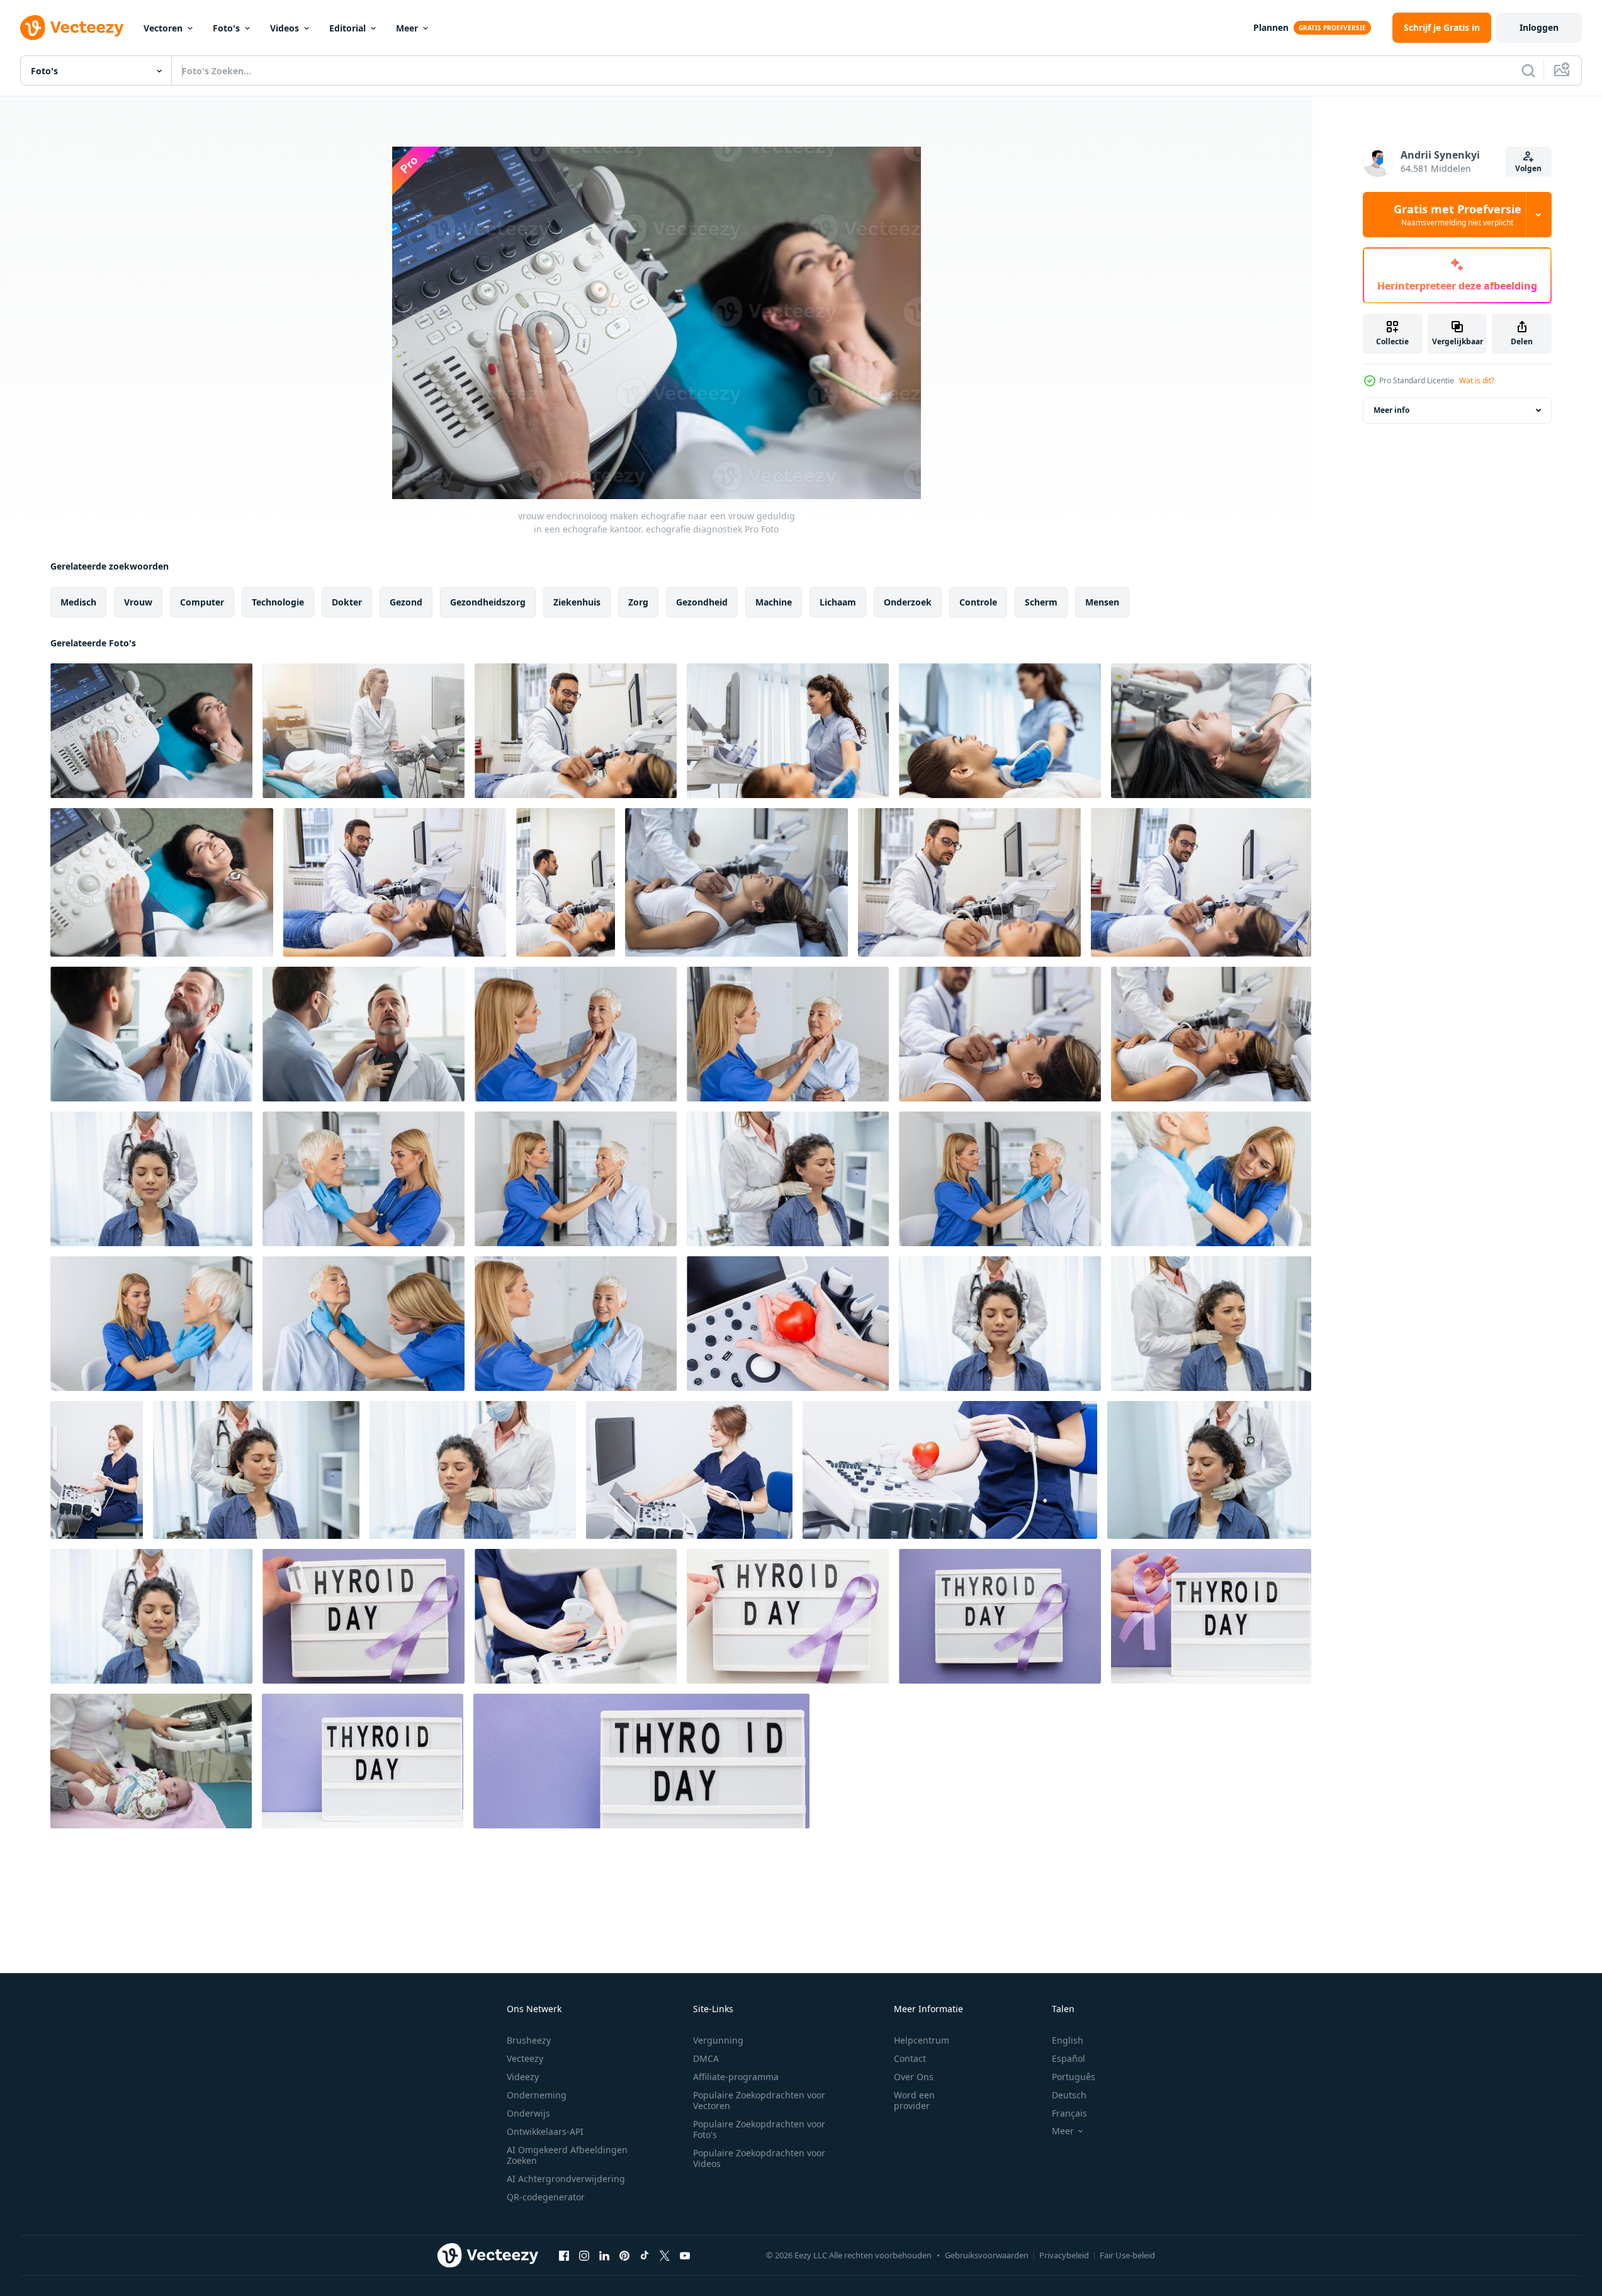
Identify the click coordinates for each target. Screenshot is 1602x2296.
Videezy (523, 2077)
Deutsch (1069, 2095)
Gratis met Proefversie (1458, 215)
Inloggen (1539, 27)
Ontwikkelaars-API (545, 2131)
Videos (285, 28)
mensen (1102, 602)
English (1068, 2040)
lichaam (838, 602)
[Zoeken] (1528, 70)
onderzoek (908, 602)
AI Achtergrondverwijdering (566, 2179)
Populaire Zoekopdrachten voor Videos (759, 2158)
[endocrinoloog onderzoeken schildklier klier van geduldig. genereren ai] (364, 1034)
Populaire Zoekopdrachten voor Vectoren (759, 2100)
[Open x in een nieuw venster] (665, 2255)
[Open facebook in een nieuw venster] (564, 2255)
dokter (347, 602)
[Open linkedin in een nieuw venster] (604, 2255)
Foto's (226, 28)
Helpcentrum (922, 2040)
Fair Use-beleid (1127, 2255)
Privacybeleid (1064, 2255)
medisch (78, 602)
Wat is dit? (1477, 380)
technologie (278, 602)
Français (1069, 2113)
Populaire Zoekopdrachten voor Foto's (759, 2129)
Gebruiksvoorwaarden (987, 2255)
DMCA (706, 2058)
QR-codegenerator (546, 2197)
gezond (406, 602)
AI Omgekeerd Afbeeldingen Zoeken (567, 2155)
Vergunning (718, 2040)
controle (978, 602)
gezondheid (702, 602)
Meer (407, 28)
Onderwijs (528, 2113)
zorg (638, 602)
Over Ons (914, 2077)
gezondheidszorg (488, 602)
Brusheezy (529, 2040)
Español (1069, 2058)
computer (202, 602)
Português (1074, 2077)
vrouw (138, 602)
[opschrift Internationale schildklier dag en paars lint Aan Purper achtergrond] (1000, 1616)
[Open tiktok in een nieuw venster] (645, 2255)
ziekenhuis (577, 602)
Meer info (1391, 410)
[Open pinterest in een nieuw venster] (624, 2255)
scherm (1041, 602)
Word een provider (914, 2100)
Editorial (347, 28)
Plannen (1271, 27)
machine (774, 602)
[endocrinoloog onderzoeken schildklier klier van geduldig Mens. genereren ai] (151, 1034)
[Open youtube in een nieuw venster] (685, 2255)
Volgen (1528, 168)
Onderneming (537, 2095)
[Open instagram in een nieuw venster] (584, 2255)
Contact (910, 2058)
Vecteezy (525, 2058)
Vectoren (163, 28)
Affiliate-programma (736, 2077)
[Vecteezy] (72, 28)
